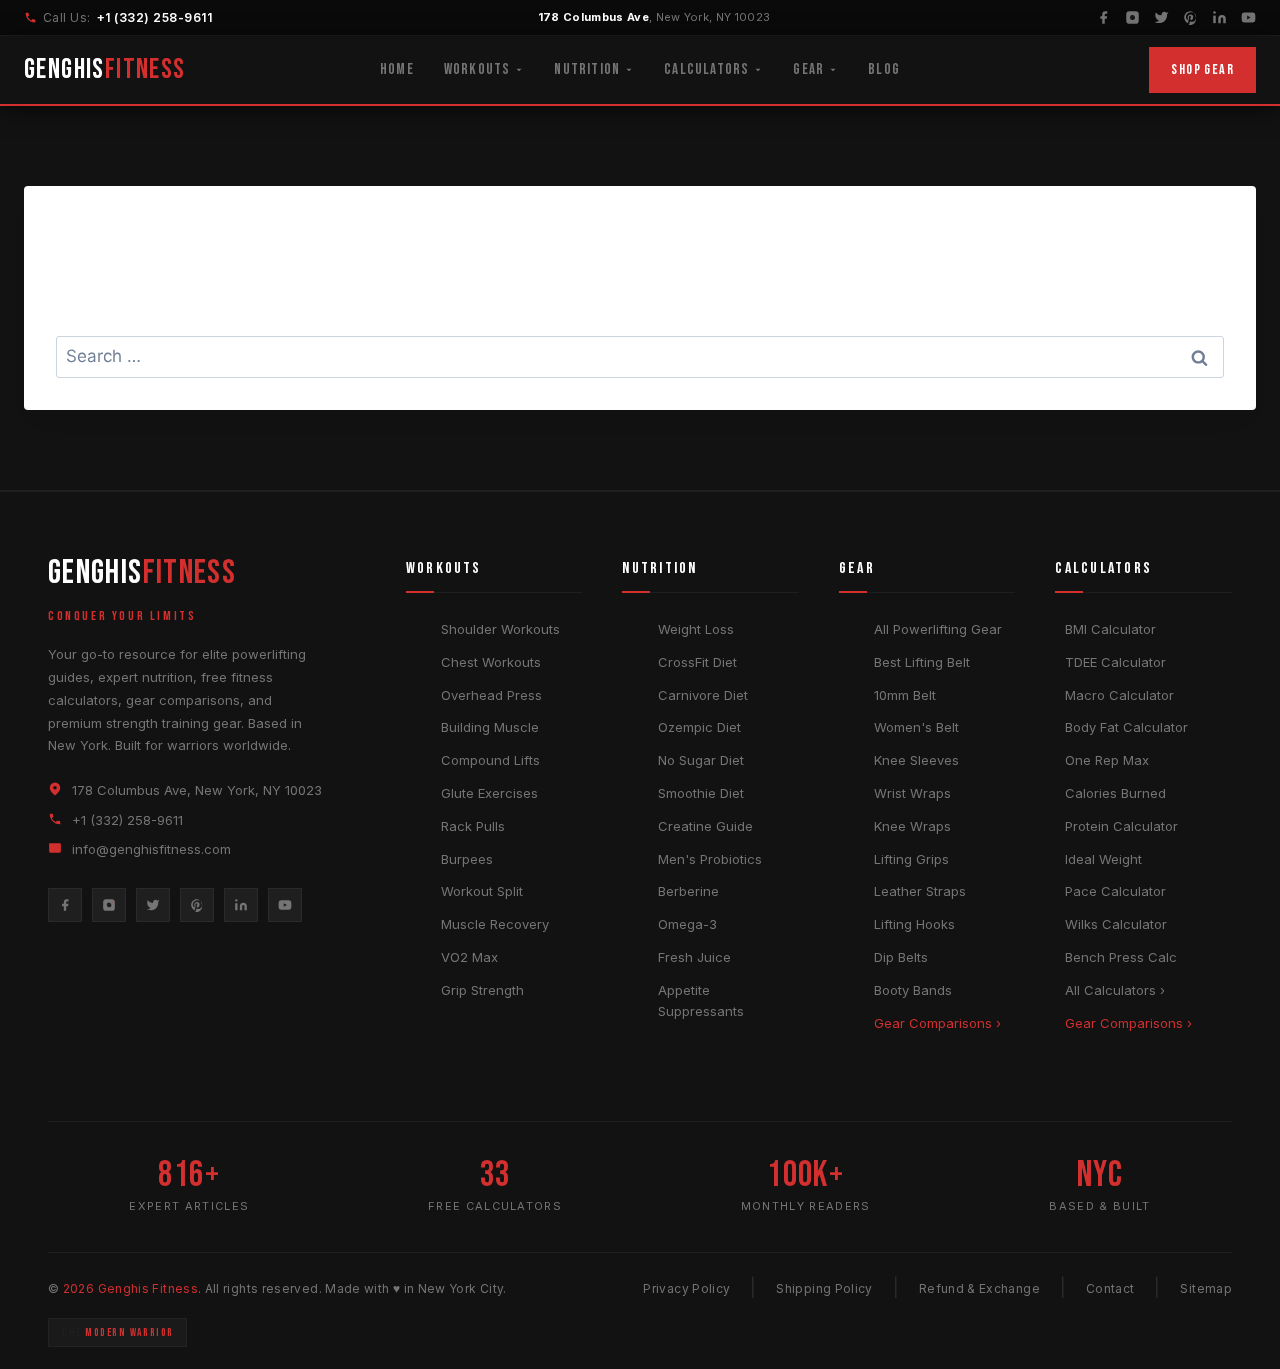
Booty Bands (913, 990)
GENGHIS (105, 69)
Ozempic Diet (699, 727)
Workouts (477, 69)
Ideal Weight (1103, 859)
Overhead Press (491, 695)
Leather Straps (920, 891)
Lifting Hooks (914, 924)
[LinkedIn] (1219, 17)
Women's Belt (916, 727)
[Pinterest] (1190, 17)
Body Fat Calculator (1126, 727)
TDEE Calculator (1115, 662)
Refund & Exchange (979, 1288)
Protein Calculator (1121, 826)
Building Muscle (490, 727)
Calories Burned (1115, 793)
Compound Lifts (490, 760)
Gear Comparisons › (937, 1023)
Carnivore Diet (703, 695)
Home (397, 69)
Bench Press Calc (1121, 957)
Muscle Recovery (495, 924)
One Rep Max (1107, 760)
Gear (808, 69)
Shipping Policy (824, 1288)
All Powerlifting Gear (938, 629)
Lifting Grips (911, 859)
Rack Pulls (473, 826)
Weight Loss (696, 629)
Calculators (706, 69)
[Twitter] (1161, 17)
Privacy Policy (686, 1288)
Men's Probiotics (710, 859)
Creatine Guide (705, 826)
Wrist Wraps (912, 793)
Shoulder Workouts (500, 629)
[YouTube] (1248, 17)
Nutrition (587, 69)
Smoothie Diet (701, 793)
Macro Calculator (1119, 695)
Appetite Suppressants (701, 1000)
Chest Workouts (491, 662)
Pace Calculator (1115, 891)
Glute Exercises (489, 793)
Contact (1110, 1288)
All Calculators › (1115, 990)
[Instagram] (1132, 17)
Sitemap (1206, 1288)
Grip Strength (482, 990)
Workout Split (482, 891)
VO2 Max (469, 957)
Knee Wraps (912, 826)
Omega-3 (687, 924)
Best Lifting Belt (922, 662)
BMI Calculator (1110, 629)
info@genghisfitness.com (151, 849)
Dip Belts (901, 957)
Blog (884, 69)
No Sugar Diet (701, 760)
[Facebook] (1103, 17)
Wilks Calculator (1116, 924)
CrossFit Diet (697, 662)
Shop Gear (1202, 69)
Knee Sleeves (916, 760)
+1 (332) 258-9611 (154, 17)
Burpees (467, 859)
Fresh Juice (694, 957)
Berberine (688, 891)
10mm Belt (905, 695)
